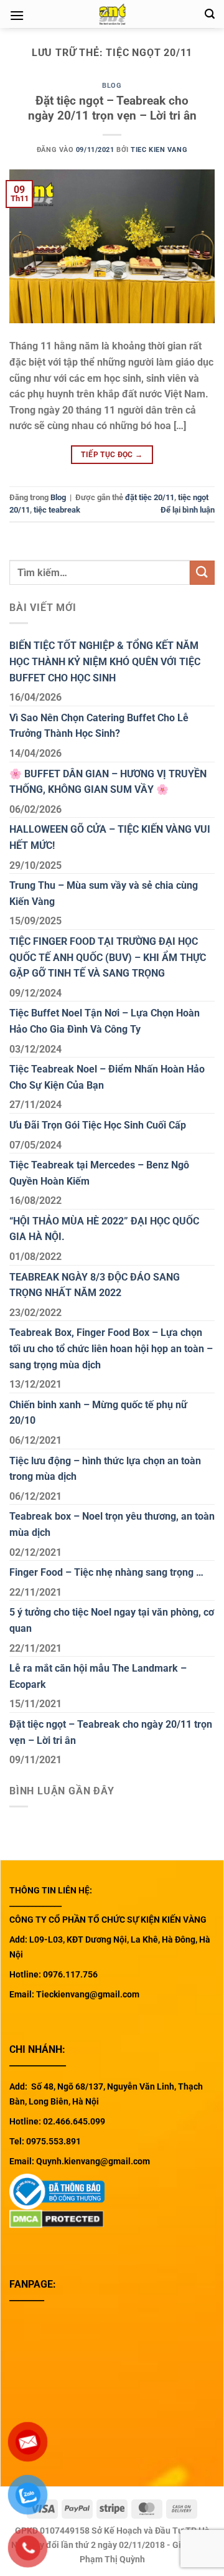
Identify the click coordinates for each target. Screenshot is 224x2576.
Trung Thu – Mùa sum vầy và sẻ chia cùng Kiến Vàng (104, 893)
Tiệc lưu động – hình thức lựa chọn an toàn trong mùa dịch (105, 1469)
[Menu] (17, 15)
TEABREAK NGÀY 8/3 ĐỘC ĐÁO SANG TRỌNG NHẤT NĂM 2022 (95, 1285)
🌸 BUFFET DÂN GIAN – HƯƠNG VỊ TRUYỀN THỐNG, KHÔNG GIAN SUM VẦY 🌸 (108, 782)
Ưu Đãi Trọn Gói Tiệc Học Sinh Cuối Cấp (98, 1125)
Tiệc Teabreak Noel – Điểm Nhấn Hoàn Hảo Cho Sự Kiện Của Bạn (107, 1077)
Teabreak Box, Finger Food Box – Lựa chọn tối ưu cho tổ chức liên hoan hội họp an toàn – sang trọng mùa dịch (111, 1348)
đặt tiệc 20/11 (150, 497)
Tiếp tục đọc (112, 455)
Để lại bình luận (188, 510)
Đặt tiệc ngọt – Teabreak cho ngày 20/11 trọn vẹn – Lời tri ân (112, 108)
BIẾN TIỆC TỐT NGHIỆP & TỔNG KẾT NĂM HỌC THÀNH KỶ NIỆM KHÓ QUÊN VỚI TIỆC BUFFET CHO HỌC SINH (105, 661)
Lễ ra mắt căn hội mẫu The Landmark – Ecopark (98, 1676)
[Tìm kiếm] (210, 14)
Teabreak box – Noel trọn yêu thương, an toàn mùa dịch (112, 1524)
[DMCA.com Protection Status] (57, 2218)
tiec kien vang (159, 150)
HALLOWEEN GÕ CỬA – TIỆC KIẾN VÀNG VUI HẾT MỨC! (110, 837)
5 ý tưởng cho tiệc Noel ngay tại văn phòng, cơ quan (112, 1620)
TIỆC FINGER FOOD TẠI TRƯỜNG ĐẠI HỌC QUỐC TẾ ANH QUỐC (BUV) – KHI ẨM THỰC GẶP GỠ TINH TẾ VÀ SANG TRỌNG (108, 957)
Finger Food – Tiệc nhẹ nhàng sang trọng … (106, 1572)
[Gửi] (202, 573)
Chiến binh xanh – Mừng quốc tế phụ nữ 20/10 (98, 1413)
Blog (112, 86)
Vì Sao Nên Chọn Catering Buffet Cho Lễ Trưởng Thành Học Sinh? (99, 726)
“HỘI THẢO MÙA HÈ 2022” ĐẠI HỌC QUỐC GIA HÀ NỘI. (104, 1229)
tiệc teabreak (57, 510)
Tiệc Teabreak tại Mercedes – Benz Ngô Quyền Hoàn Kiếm (99, 1173)
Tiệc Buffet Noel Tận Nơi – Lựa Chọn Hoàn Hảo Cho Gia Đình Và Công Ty (105, 1021)
